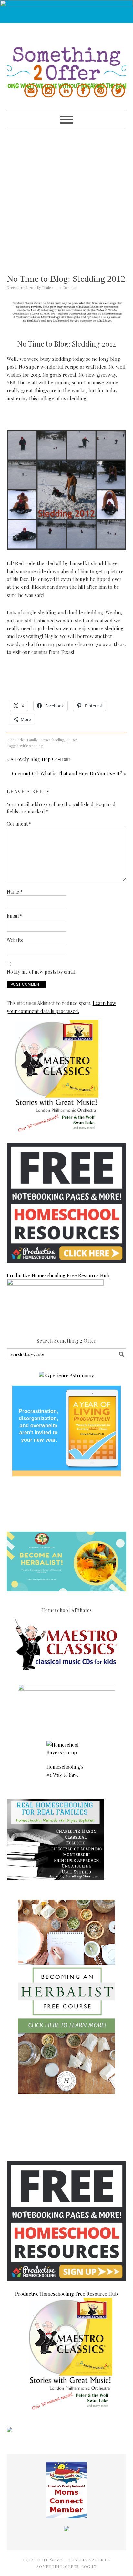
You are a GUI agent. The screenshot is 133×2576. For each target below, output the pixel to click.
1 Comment (69, 287)
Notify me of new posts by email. (42, 972)
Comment (19, 824)
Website (15, 940)
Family (32, 740)
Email (15, 916)
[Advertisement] (66, 195)
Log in (89, 2566)
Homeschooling (52, 740)
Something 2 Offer (67, 56)
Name (15, 892)
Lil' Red (72, 740)
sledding (36, 746)
